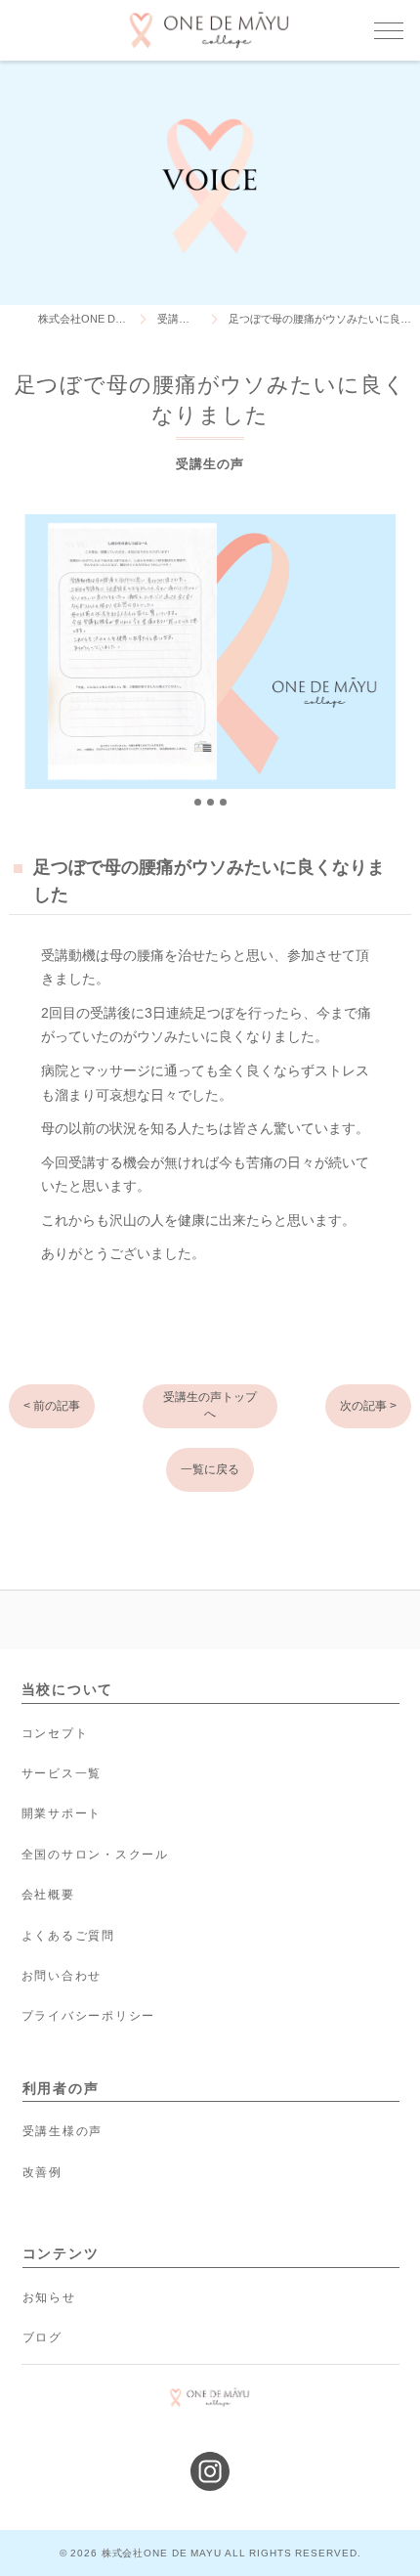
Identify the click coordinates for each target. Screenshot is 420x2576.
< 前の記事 (52, 1406)
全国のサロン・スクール (95, 1855)
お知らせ (49, 2297)
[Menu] (389, 29)
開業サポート (62, 1813)
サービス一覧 (62, 1773)
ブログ (42, 2337)
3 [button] (223, 802)
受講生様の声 (63, 2131)
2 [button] (210, 802)
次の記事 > (368, 1406)
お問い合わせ (62, 1976)
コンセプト (55, 1733)
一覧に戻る (210, 1469)
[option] (210, 652)
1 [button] (198, 802)
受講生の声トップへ (210, 1405)
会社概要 (48, 1895)
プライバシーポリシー (89, 2016)
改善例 (42, 2172)
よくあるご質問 (68, 1936)
